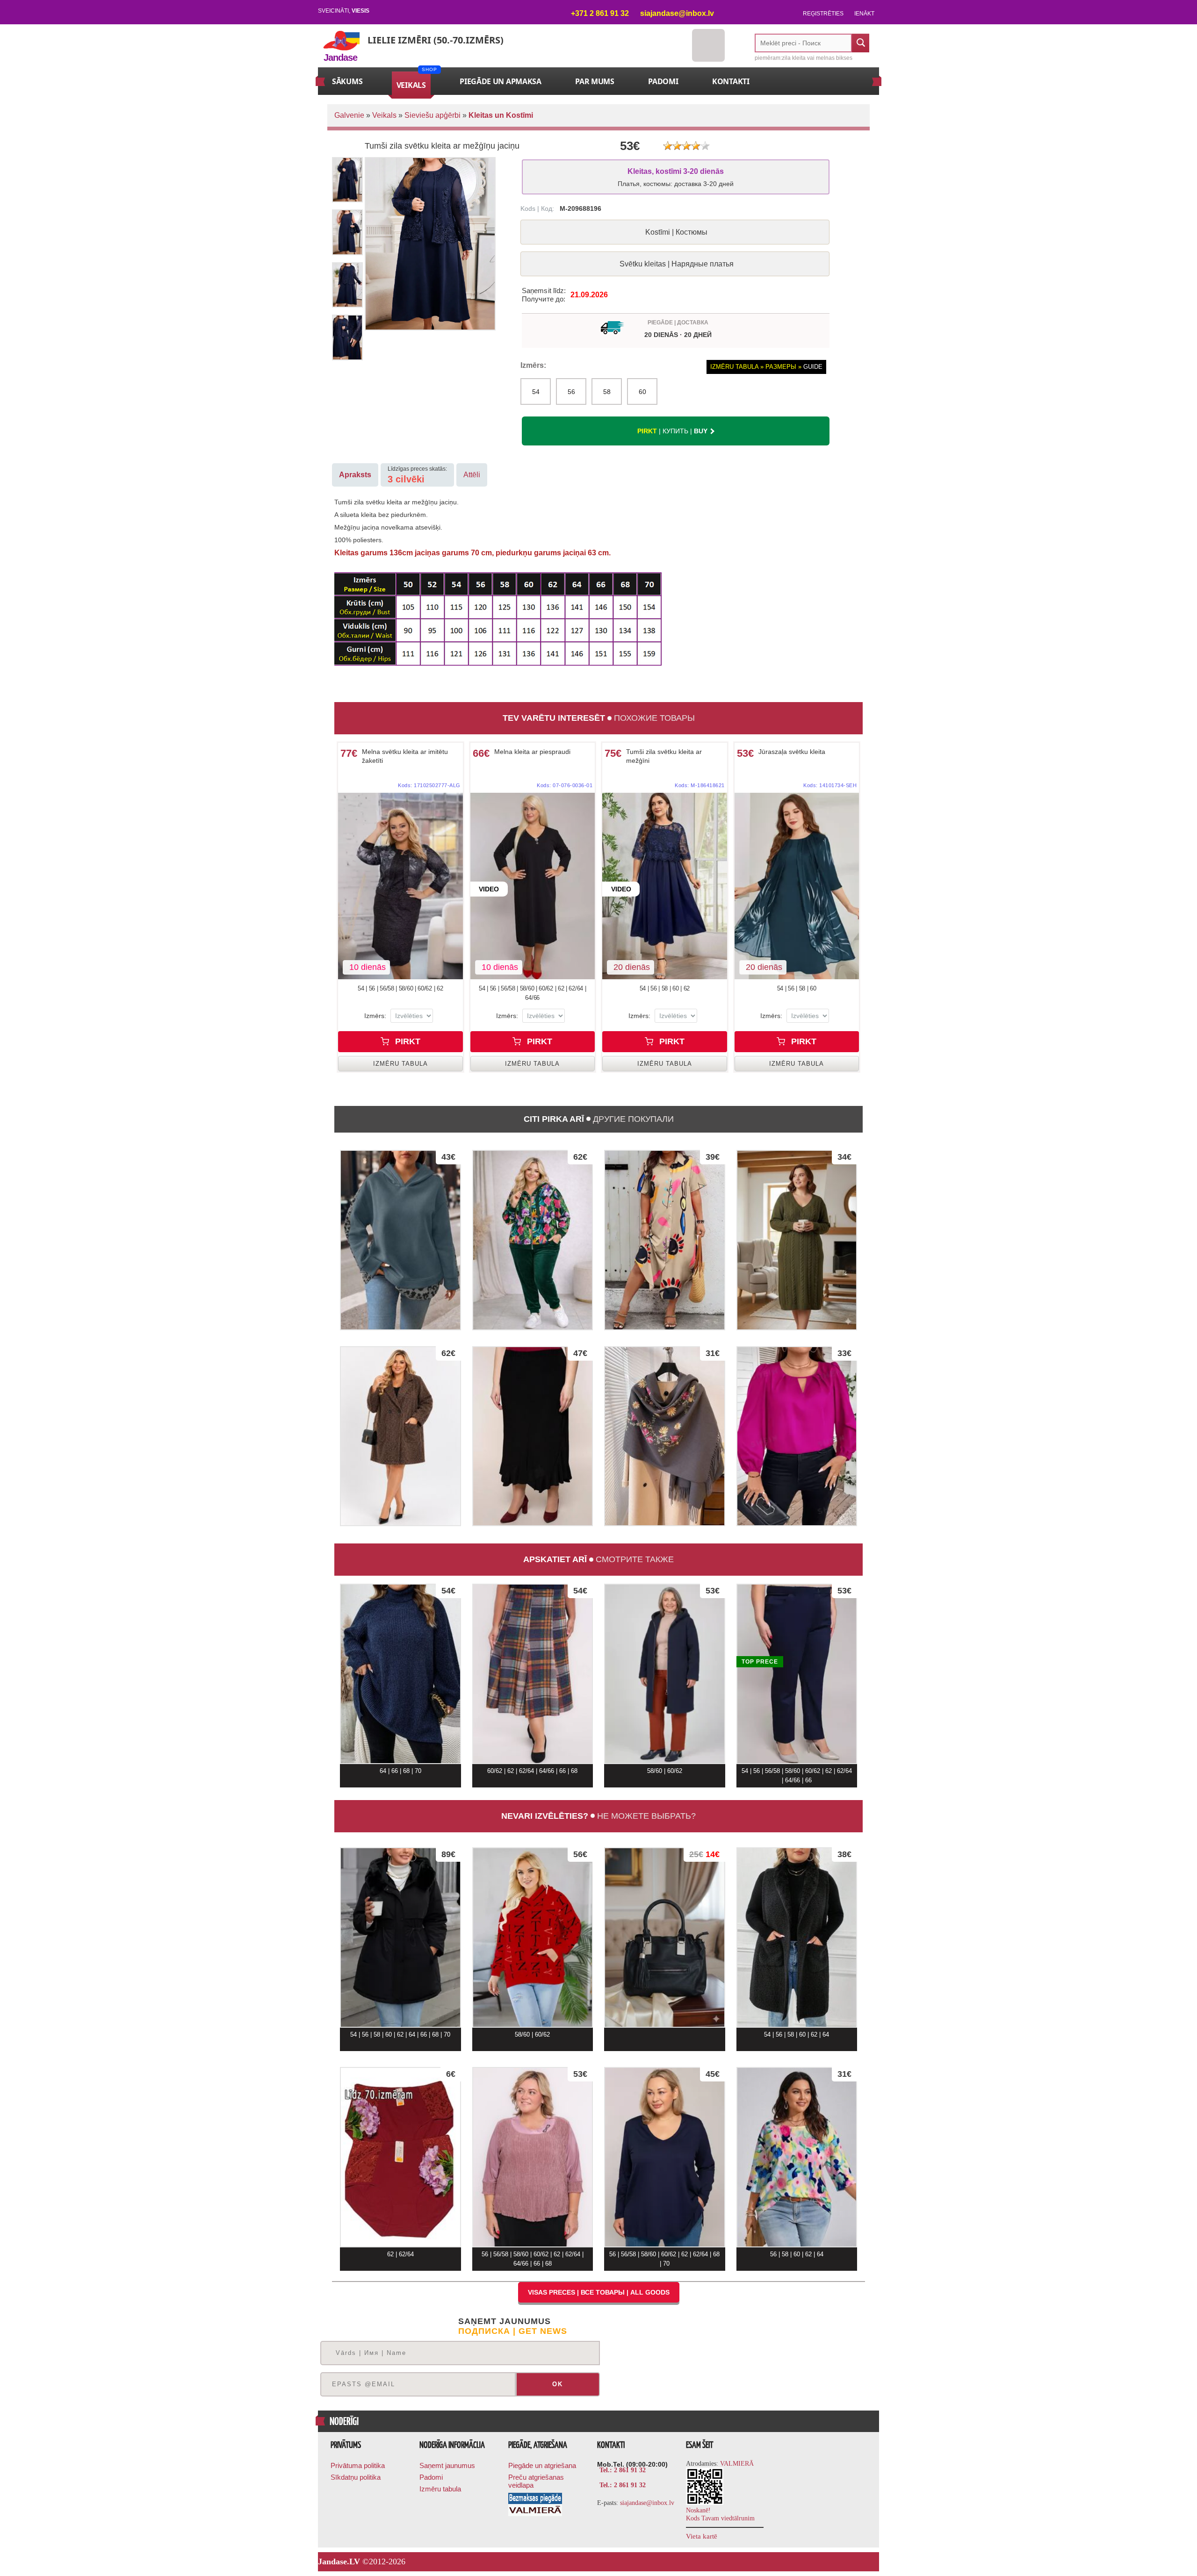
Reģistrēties (823, 14)
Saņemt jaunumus (447, 2465)
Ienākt (864, 14)
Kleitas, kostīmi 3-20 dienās (676, 177)
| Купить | (672, 431)
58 (607, 392)
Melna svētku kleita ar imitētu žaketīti (405, 756)
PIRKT (407, 1041)
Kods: (429, 785)
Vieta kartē (702, 2536)
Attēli (472, 475)
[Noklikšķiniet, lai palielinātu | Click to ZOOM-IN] (400, 886)
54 (536, 392)
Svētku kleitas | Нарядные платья (677, 264)
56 (571, 392)
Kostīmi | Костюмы (676, 232)
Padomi (431, 2477)
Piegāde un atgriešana (542, 2465)
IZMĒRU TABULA (400, 1064)
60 (642, 392)
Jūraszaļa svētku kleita (792, 752)
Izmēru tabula (440, 2489)
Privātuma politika (358, 2465)
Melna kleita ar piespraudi (532, 752)
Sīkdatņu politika (356, 2477)
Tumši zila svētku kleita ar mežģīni (664, 756)
